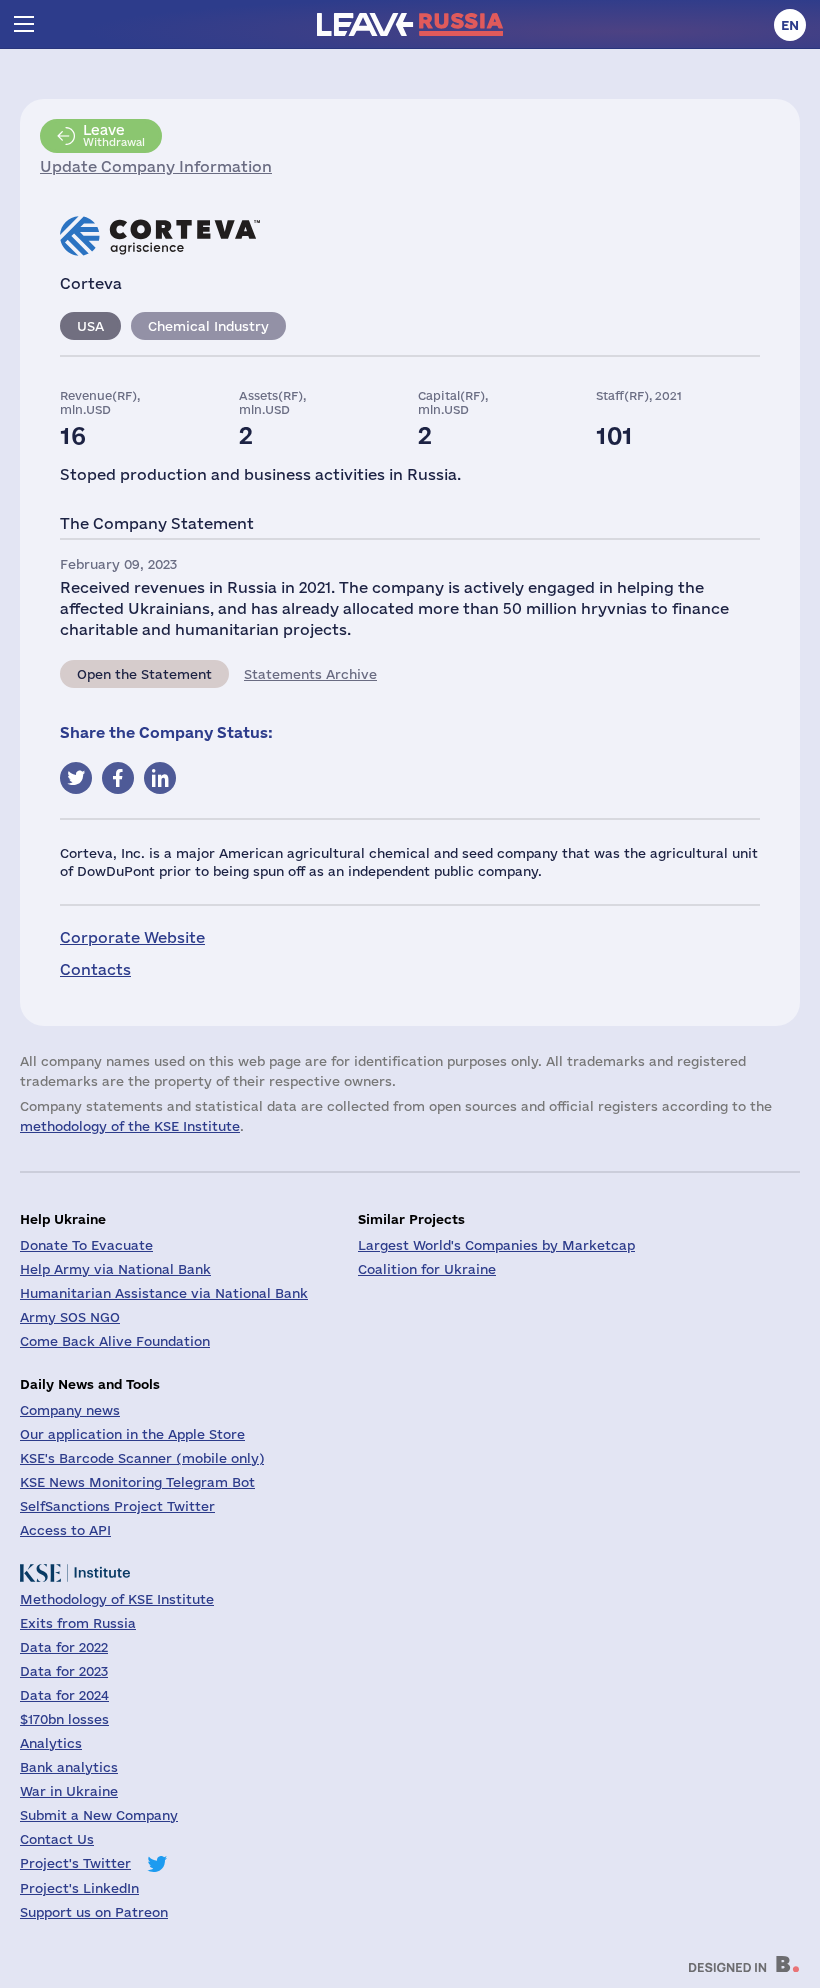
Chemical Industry (208, 326)
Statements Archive (310, 674)
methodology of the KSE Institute (130, 1126)
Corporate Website (132, 937)
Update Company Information (156, 166)
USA (90, 326)
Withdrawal (114, 135)
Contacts (95, 969)
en (790, 25)
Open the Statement (144, 674)
